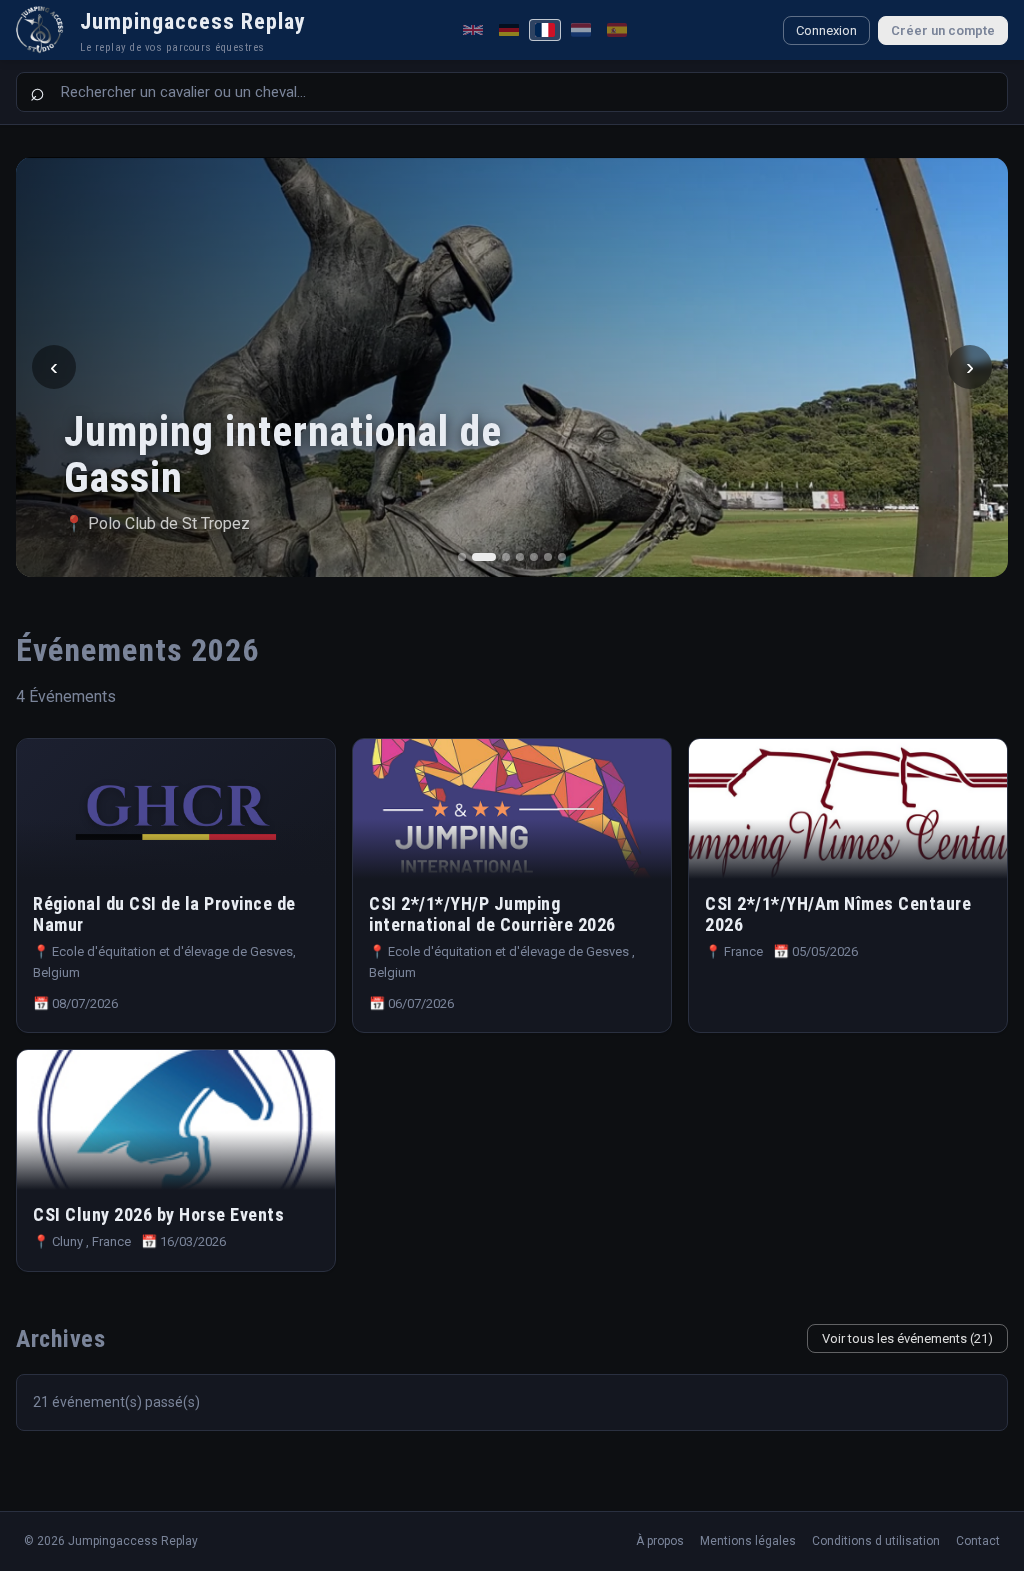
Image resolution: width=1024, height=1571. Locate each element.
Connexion (826, 30)
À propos (660, 1541)
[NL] (581, 30)
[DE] (509, 30)
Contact (978, 1541)
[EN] (473, 30)
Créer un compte (943, 30)
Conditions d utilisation (876, 1541)
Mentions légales (748, 1541)
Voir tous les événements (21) (907, 1338)
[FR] (545, 30)
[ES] (617, 30)
